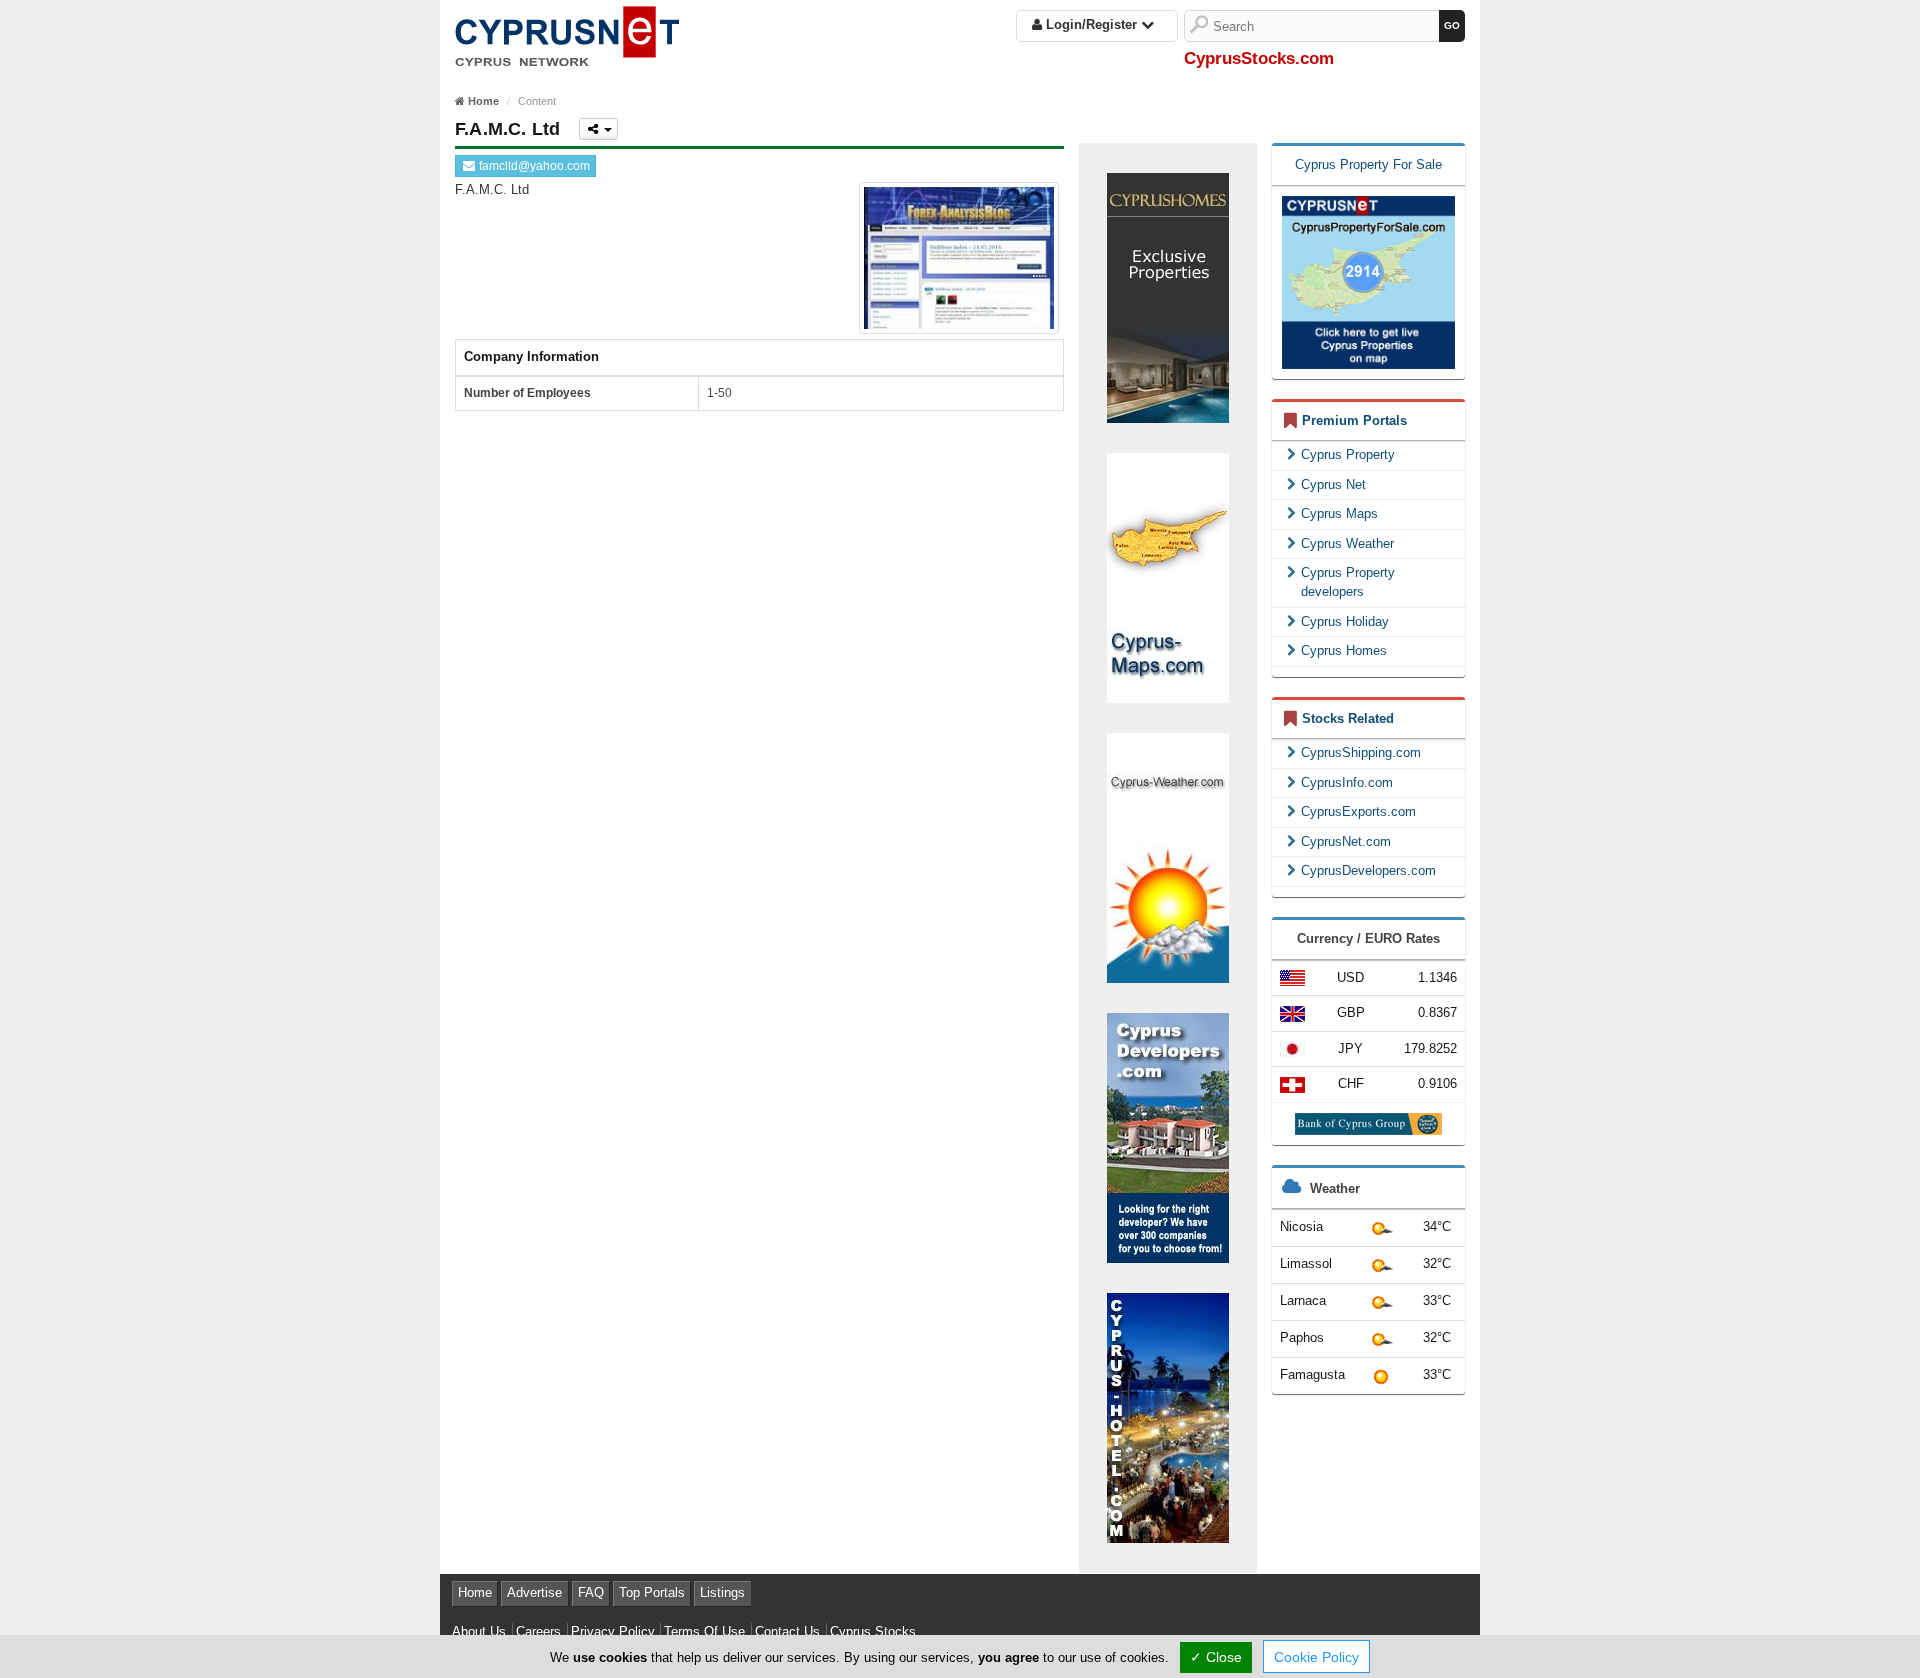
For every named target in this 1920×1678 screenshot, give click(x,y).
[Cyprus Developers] (1168, 1136)
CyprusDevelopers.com (1368, 870)
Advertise (534, 1592)
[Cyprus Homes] (1168, 296)
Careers (538, 1631)
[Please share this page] (598, 129)
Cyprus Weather (1347, 543)
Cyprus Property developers (1348, 582)
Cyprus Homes (1344, 650)
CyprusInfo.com (1347, 782)
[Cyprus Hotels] (1168, 1416)
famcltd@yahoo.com (533, 166)
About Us (479, 1631)
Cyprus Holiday (1345, 621)
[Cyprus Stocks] (567, 32)
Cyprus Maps (1339, 513)
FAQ (591, 1592)
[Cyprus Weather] (1168, 856)
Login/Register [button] (1091, 24)
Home (475, 1592)
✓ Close (1216, 1657)
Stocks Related (1348, 718)
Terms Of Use (704, 1631)
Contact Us (787, 1631)
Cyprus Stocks (873, 1631)
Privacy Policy (613, 1631)
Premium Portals (1354, 420)
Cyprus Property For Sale (1368, 164)
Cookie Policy (1316, 1657)
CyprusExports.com (1358, 811)
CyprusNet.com (1346, 841)
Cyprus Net (1333, 484)
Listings (722, 1592)
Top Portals (652, 1592)
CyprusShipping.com (1361, 752)
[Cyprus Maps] (1168, 576)
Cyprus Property (1348, 454)
